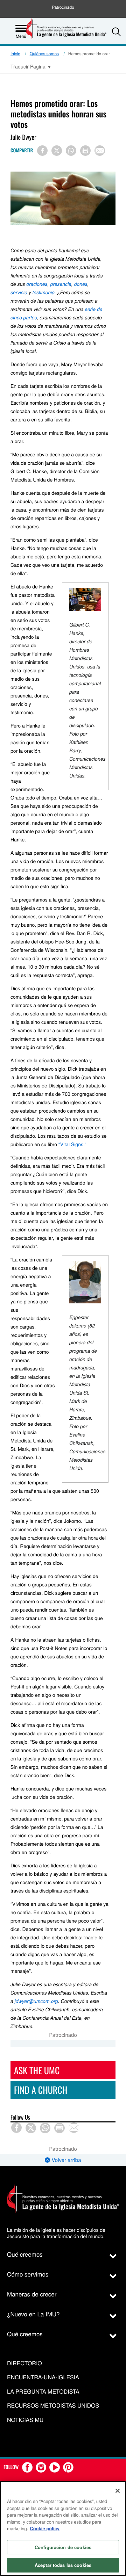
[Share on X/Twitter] (57, 151)
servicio (19, 292)
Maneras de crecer (32, 2294)
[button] (116, 32)
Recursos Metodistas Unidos (53, 2406)
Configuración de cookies (63, 2547)
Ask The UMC (37, 2070)
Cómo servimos (28, 2274)
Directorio (24, 2363)
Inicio (15, 54)
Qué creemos (25, 2254)
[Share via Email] (100, 151)
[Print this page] (85, 151)
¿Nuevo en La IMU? (33, 2314)
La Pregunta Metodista (43, 2392)
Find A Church (41, 2090)
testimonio (44, 292)
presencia (61, 284)
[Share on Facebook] (42, 151)
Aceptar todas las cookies (63, 2565)
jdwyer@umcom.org (36, 2001)
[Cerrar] (118, 2491)
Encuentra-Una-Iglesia (43, 2377)
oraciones (37, 284)
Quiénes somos (44, 54)
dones (81, 284)
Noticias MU (25, 2420)
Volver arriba (65, 2160)
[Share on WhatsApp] (71, 151)
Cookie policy (45, 2528)
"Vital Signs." (72, 1144)
